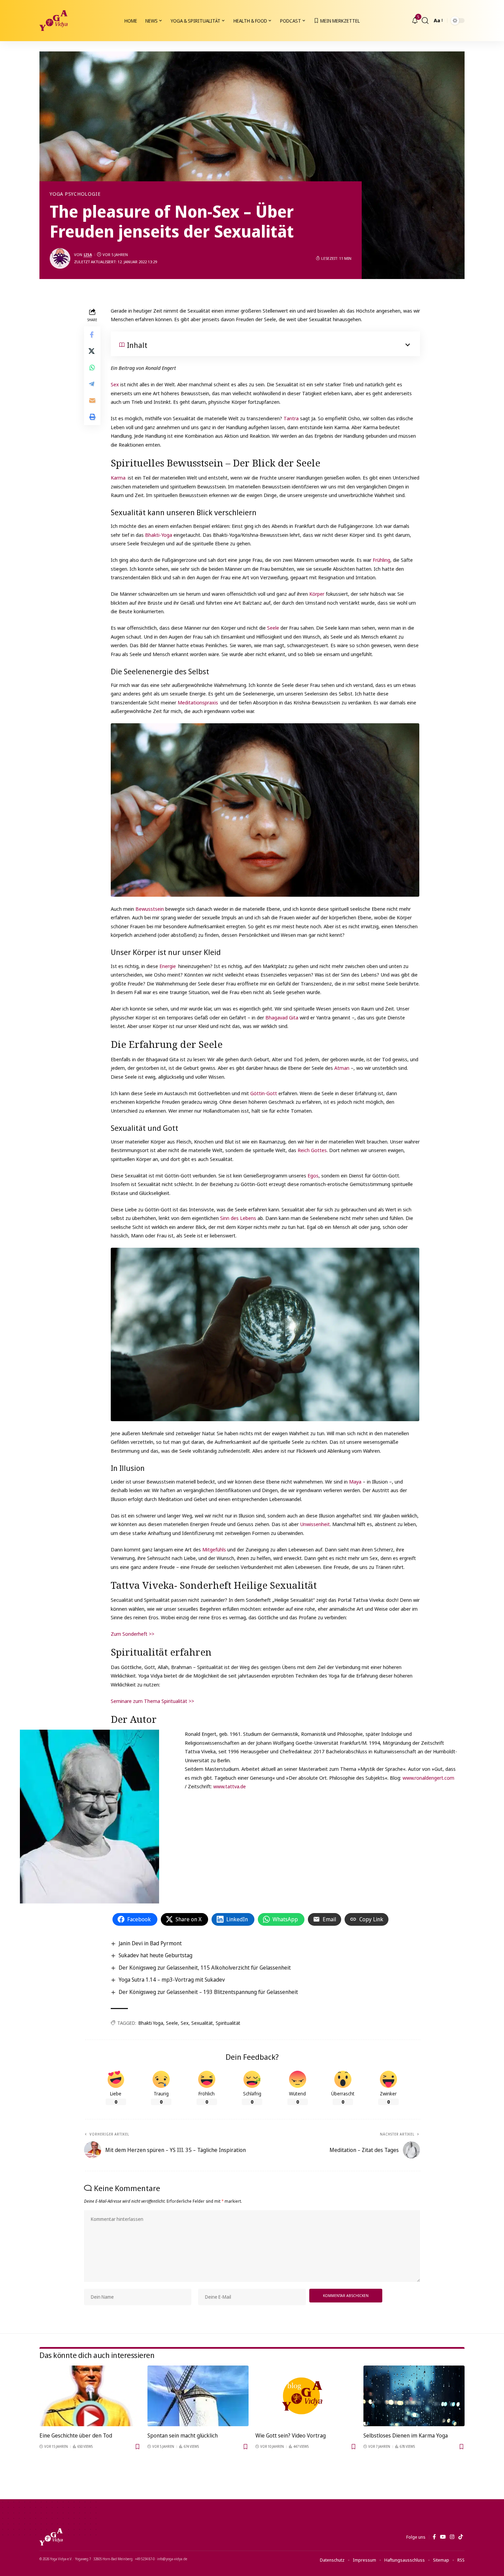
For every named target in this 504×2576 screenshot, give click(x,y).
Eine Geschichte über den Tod (76, 2435)
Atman (343, 1068)
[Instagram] (452, 2537)
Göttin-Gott (263, 1093)
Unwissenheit (315, 1524)
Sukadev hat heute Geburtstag (155, 1955)
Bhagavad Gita (282, 1017)
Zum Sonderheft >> (133, 1634)
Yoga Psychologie (75, 194)
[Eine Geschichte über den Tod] (90, 2396)
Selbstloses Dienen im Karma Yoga (406, 2435)
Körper (317, 594)
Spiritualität (228, 2023)
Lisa (88, 255)
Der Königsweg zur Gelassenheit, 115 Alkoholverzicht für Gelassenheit (205, 1968)
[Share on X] (92, 351)
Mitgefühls (215, 1549)
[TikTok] (461, 2537)
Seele (274, 628)
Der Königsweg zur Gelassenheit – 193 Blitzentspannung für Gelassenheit (208, 1992)
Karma (119, 477)
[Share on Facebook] (92, 334)
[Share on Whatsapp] (92, 367)
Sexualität (202, 2023)
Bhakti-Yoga (158, 535)
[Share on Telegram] (92, 384)
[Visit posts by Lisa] (60, 258)
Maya (356, 1481)
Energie (168, 966)
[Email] (92, 400)
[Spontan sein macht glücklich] (198, 2396)
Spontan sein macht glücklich (183, 2435)
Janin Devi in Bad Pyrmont (150, 1943)
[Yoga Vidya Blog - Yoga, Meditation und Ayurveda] (53, 21)
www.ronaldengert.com (428, 1778)
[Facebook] (434, 2537)
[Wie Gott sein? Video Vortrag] (306, 2396)
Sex (116, 384)
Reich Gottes (311, 1150)
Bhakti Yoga (151, 2023)
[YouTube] (443, 2537)
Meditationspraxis (199, 702)
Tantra (292, 418)
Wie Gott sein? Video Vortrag (291, 2435)
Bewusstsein (150, 909)
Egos (313, 1175)
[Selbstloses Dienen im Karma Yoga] (414, 2396)
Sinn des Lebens (237, 1218)
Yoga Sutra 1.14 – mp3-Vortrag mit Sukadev (172, 1980)
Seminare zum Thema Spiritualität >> (152, 1701)
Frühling (381, 560)
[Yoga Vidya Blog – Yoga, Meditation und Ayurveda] (51, 2537)
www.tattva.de (230, 1786)
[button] (425, 21)
